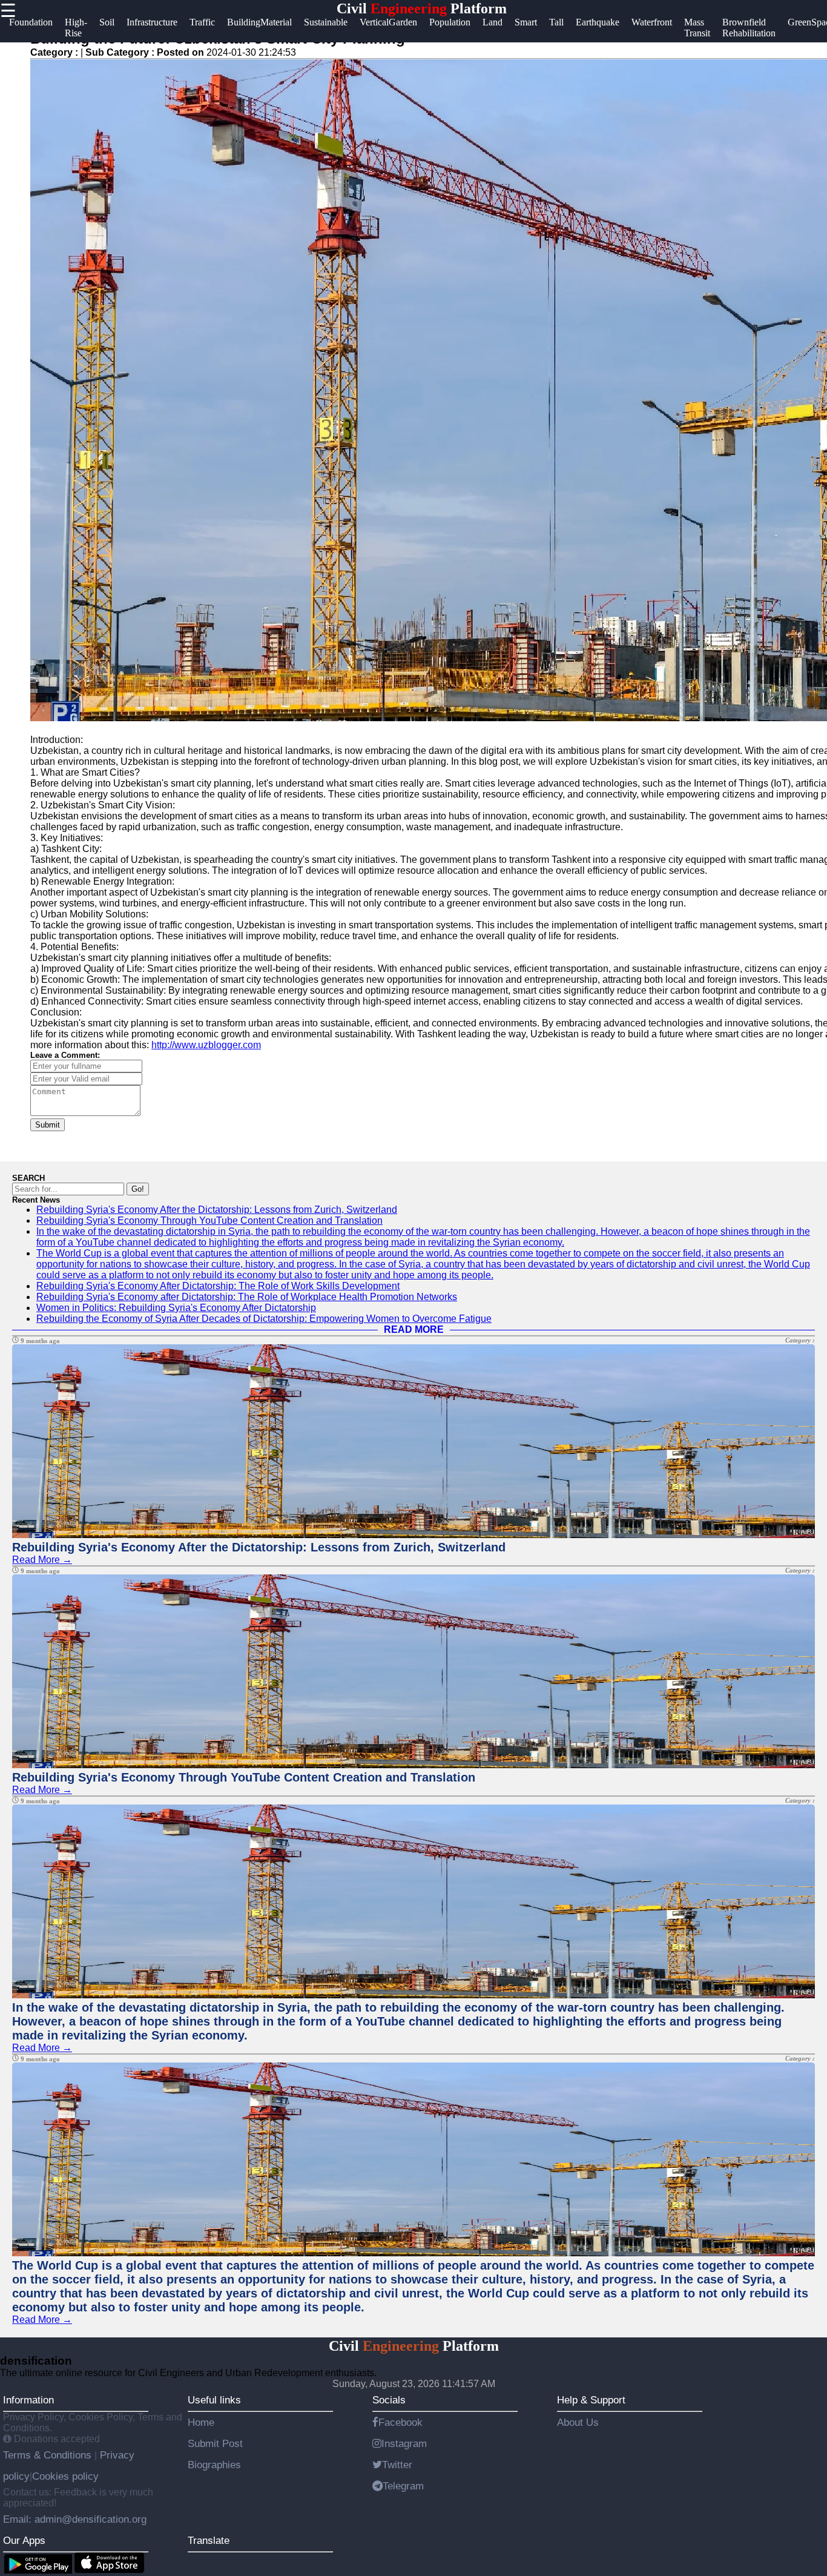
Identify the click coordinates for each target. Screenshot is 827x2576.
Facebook (400, 2422)
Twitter (397, 2465)
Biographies (214, 2465)
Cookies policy (65, 2476)
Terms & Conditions (49, 2455)
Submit (48, 1125)
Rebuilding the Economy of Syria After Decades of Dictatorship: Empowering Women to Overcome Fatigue (264, 1319)
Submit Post (215, 2443)
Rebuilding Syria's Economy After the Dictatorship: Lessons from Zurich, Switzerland (217, 1210)
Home (201, 2422)
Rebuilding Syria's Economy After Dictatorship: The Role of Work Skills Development (218, 1286)
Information (28, 2400)
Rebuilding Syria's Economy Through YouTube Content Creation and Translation (209, 1220)
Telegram (403, 2486)
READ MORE (414, 1329)
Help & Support (591, 2400)
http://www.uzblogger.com (206, 1045)
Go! (138, 1189)
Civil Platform (422, 8)
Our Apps (24, 2540)
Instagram (404, 2443)
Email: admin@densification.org (75, 2519)
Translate (209, 2540)
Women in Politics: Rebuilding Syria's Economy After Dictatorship (176, 1308)
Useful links (214, 2400)
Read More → (42, 1560)
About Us (578, 2422)
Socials (389, 2400)
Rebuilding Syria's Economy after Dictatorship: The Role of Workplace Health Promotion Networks (247, 1297)
